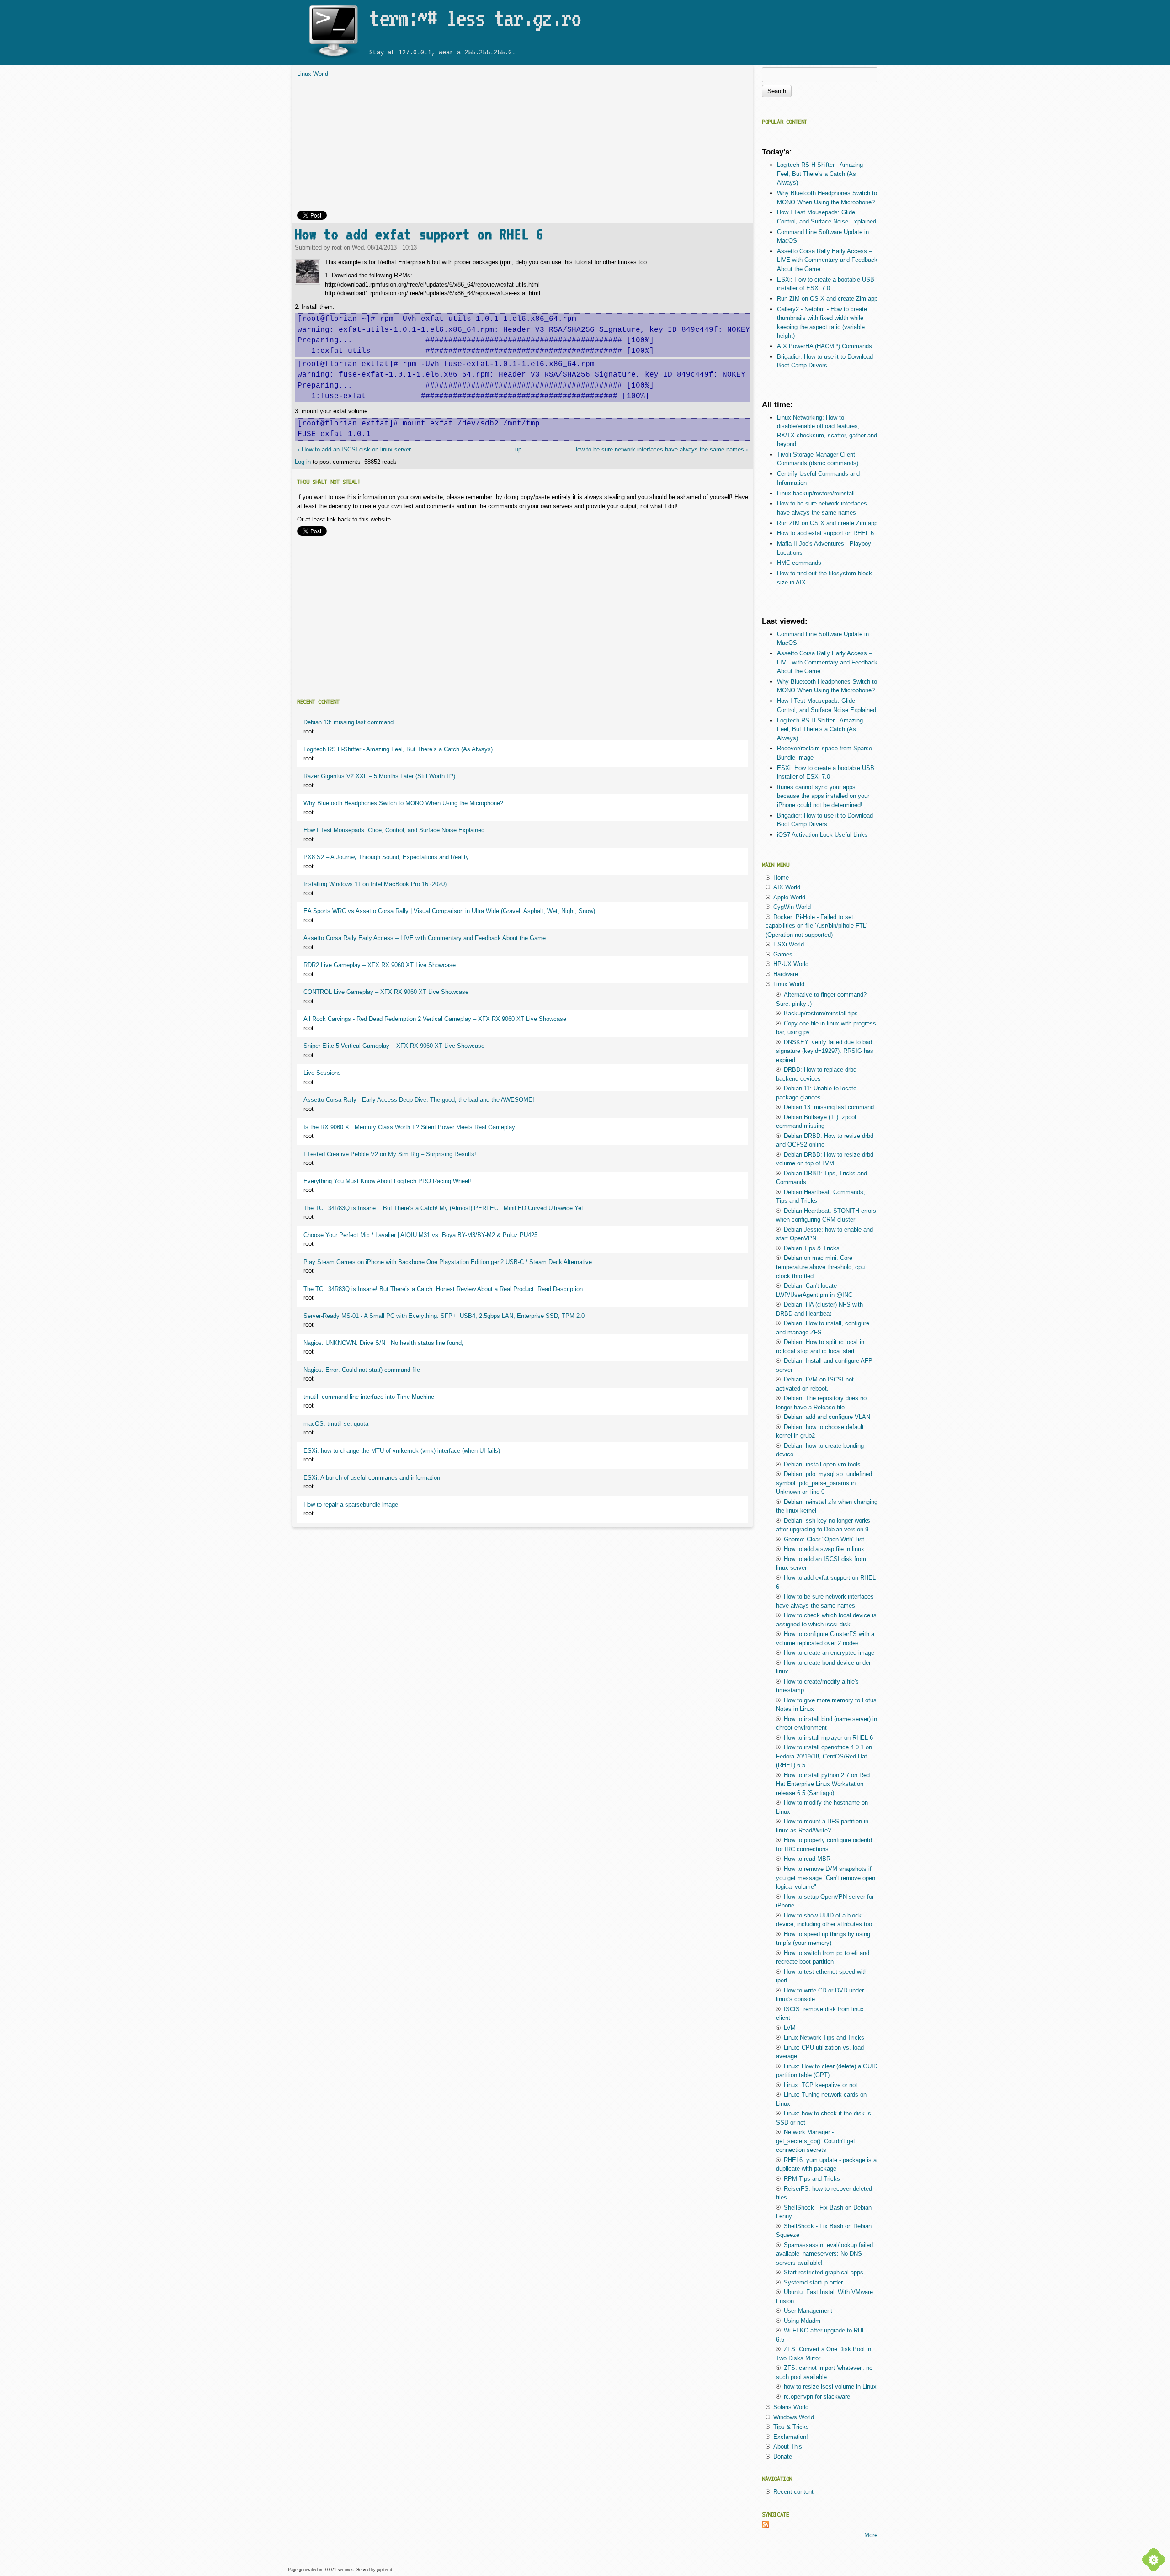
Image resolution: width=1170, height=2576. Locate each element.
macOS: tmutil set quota (336, 1424)
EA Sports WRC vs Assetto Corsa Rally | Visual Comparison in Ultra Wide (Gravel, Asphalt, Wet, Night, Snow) (449, 911)
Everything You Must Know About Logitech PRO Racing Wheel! (387, 1181)
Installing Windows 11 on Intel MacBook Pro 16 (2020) (375, 884)
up (518, 449)
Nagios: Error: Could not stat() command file (362, 1370)
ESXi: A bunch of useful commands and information (372, 1478)
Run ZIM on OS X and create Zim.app (827, 299)
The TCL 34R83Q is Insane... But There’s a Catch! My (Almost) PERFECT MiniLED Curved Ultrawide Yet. (444, 1208)
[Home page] (333, 58)
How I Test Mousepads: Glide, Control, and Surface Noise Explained (394, 830)
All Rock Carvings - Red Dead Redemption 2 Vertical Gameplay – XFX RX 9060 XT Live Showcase (435, 1019)
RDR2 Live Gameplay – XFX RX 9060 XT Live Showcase (380, 965)
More (871, 2535)
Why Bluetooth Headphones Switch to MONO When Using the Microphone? (403, 803)
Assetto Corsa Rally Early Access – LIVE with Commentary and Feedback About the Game (425, 938)
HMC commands (799, 563)
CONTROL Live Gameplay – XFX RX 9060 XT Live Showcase (386, 992)
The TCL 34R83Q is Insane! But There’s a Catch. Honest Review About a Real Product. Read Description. (444, 1289)
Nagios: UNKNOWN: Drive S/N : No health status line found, (383, 1343)
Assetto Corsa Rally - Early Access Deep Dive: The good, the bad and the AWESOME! (419, 1100)
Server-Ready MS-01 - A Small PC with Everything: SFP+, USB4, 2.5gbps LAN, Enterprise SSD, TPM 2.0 (444, 1316)
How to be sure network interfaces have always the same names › (660, 449)
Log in (303, 462)
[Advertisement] (523, 147)
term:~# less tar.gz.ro (475, 18)
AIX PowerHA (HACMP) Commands (824, 346)
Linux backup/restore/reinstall (816, 493)
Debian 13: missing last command (348, 722)
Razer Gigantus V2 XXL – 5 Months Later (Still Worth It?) (379, 776)
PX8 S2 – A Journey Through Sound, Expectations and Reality (386, 857)
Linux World (313, 74)
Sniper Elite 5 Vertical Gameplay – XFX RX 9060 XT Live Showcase (394, 1046)
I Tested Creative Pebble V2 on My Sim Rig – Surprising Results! (390, 1154)
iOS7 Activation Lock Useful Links (822, 835)
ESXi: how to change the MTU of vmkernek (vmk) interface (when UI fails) (402, 1451)
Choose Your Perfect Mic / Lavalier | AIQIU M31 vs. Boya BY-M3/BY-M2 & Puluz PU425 (420, 1235)
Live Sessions (322, 1073)
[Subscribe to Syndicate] (766, 2526)
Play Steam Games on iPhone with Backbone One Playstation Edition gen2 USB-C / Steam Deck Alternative (448, 1262)
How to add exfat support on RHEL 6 (419, 234)
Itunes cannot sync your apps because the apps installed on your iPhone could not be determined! (823, 796)
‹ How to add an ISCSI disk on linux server (354, 449)
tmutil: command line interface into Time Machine (369, 1397)
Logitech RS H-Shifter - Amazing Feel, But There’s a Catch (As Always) (398, 749)
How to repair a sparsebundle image (351, 1505)
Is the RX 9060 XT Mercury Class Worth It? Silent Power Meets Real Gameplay (409, 1127)
